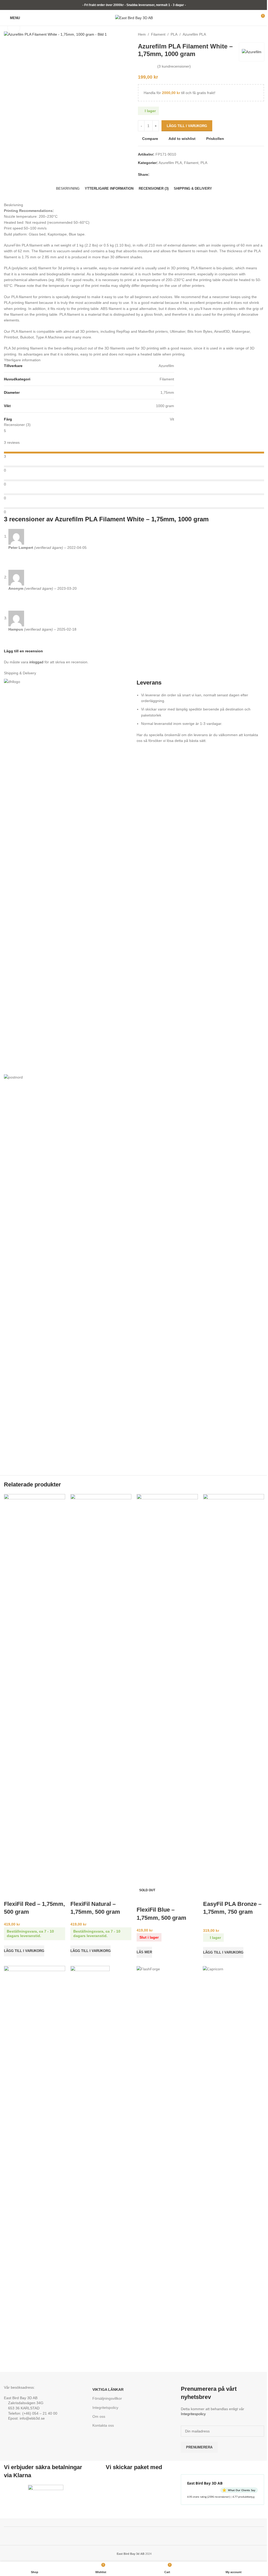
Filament (158, 34)
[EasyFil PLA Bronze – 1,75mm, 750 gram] (234, 1691)
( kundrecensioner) (174, 66)
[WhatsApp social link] (178, 175)
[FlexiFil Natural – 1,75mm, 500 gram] (101, 1691)
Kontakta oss (103, 2425)
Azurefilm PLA (194, 34)
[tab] (68, 189)
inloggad (36, 662)
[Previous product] (248, 34)
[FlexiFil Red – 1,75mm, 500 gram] (35, 1691)
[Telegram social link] (184, 175)
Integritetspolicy (105, 2408)
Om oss (99, 2416)
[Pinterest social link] (165, 175)
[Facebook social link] (153, 175)
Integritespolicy (193, 2414)
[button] (24, 1951)
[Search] (27, 18)
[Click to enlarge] (14, 28)
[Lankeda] (101, 1970)
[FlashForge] (167, 1969)
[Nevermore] (34, 2162)
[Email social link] (159, 175)
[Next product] (261, 34)
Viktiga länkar (108, 2389)
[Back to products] (255, 34)
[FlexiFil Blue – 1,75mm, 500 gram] (167, 1691)
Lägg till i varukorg (187, 126)
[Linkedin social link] (171, 175)
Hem (142, 34)
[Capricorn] (233, 1969)
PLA (174, 34)
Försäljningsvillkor (107, 2398)
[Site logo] (134, 18)
